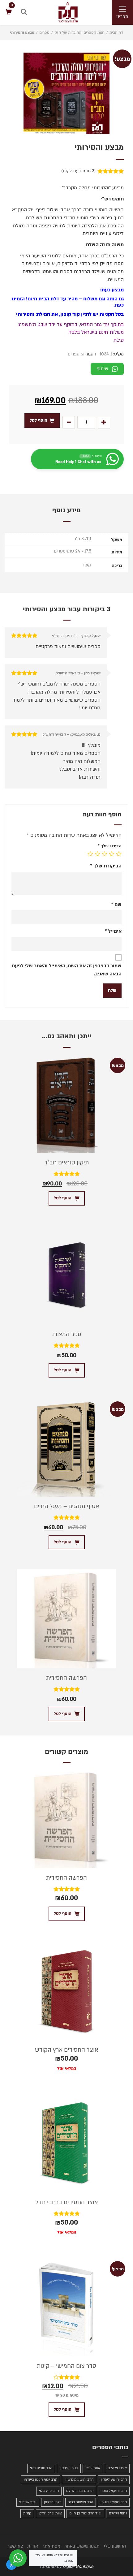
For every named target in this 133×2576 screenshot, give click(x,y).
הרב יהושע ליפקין (114, 2480)
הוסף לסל (39, 420)
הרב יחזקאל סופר (114, 2491)
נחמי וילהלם (118, 2513)
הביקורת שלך (106, 866)
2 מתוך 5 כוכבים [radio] (112, 854)
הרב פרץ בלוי (49, 2491)
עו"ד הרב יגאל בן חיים (85, 2513)
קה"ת (27, 2513)
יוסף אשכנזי (28, 2502)
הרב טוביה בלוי (41, 2468)
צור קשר (15, 2546)
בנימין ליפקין (69, 2468)
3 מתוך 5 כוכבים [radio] (105, 854)
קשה (86, 565)
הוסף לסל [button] (63, 1198)
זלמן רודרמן (52, 2502)
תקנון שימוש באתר (82, 2546)
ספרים (44, 32)
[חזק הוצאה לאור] (62, 12)
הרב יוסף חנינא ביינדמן (41, 2480)
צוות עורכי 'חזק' (50, 2513)
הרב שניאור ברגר (81, 2502)
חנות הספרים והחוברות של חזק (79, 32)
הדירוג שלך (110, 846)
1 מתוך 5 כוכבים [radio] (119, 854)
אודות (33, 2546)
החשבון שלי (115, 2546)
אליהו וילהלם (117, 2468)
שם (116, 905)
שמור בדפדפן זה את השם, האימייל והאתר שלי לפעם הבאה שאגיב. (67, 970)
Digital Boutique (78, 2567)
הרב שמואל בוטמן (114, 2502)
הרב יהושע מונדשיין (79, 2480)
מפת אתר (51, 2546)
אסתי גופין (93, 2468)
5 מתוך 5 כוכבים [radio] (90, 854)
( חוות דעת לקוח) (79, 171)
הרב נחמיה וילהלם (80, 2491)
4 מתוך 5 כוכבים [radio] (97, 854)
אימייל (113, 931)
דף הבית (116, 32)
